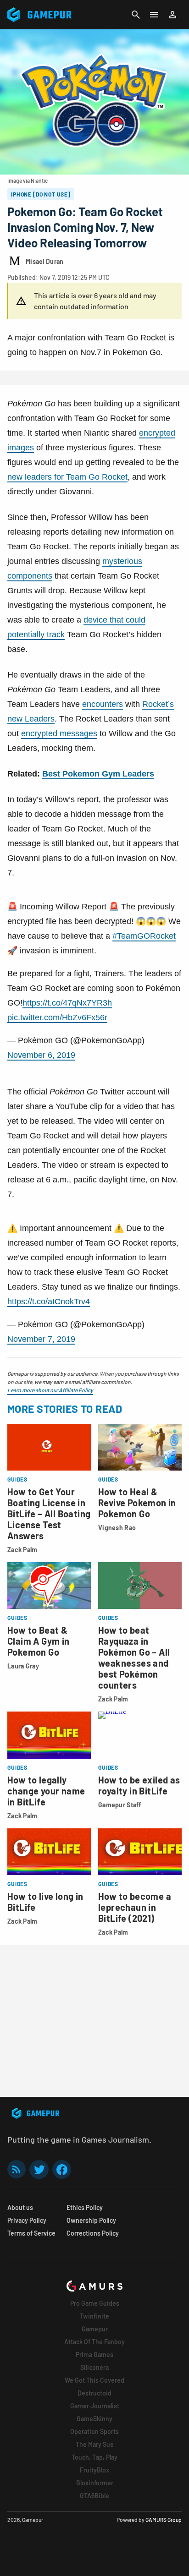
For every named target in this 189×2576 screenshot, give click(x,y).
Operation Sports (94, 2431)
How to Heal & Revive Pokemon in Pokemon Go (137, 1503)
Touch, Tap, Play (94, 2457)
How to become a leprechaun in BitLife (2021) (135, 1907)
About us (20, 2207)
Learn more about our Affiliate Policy (50, 1390)
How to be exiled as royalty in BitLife (139, 1785)
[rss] (17, 2169)
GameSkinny (94, 2419)
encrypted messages (59, 733)
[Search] (136, 15)
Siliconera (94, 2367)
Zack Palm (22, 1550)
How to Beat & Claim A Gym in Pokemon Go (39, 1641)
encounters (103, 704)
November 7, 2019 (41, 1339)
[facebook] (62, 2169)
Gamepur (95, 2329)
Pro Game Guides (95, 2303)
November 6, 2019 (41, 1055)
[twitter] (39, 2169)
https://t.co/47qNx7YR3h (67, 1003)
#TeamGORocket (144, 936)
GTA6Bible (94, 2496)
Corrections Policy (93, 2233)
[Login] (172, 15)
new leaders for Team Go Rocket (67, 477)
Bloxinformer (95, 2483)
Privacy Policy (27, 2220)
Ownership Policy (91, 2220)
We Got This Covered (94, 2380)
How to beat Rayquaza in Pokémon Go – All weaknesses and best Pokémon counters (134, 1657)
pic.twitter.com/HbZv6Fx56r (57, 1017)
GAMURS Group (164, 2520)
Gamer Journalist (95, 2406)
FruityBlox (94, 2470)
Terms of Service (31, 2233)
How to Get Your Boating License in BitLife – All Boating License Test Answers (49, 1514)
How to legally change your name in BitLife (46, 1791)
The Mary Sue (95, 2444)
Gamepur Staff (120, 1805)
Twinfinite (94, 2316)
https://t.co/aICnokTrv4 (49, 1302)
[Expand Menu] (154, 15)
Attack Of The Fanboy (94, 2342)
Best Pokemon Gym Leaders (98, 774)
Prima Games (94, 2354)
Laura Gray (23, 1666)
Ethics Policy (85, 2207)
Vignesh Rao (117, 1528)
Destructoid (94, 2393)
